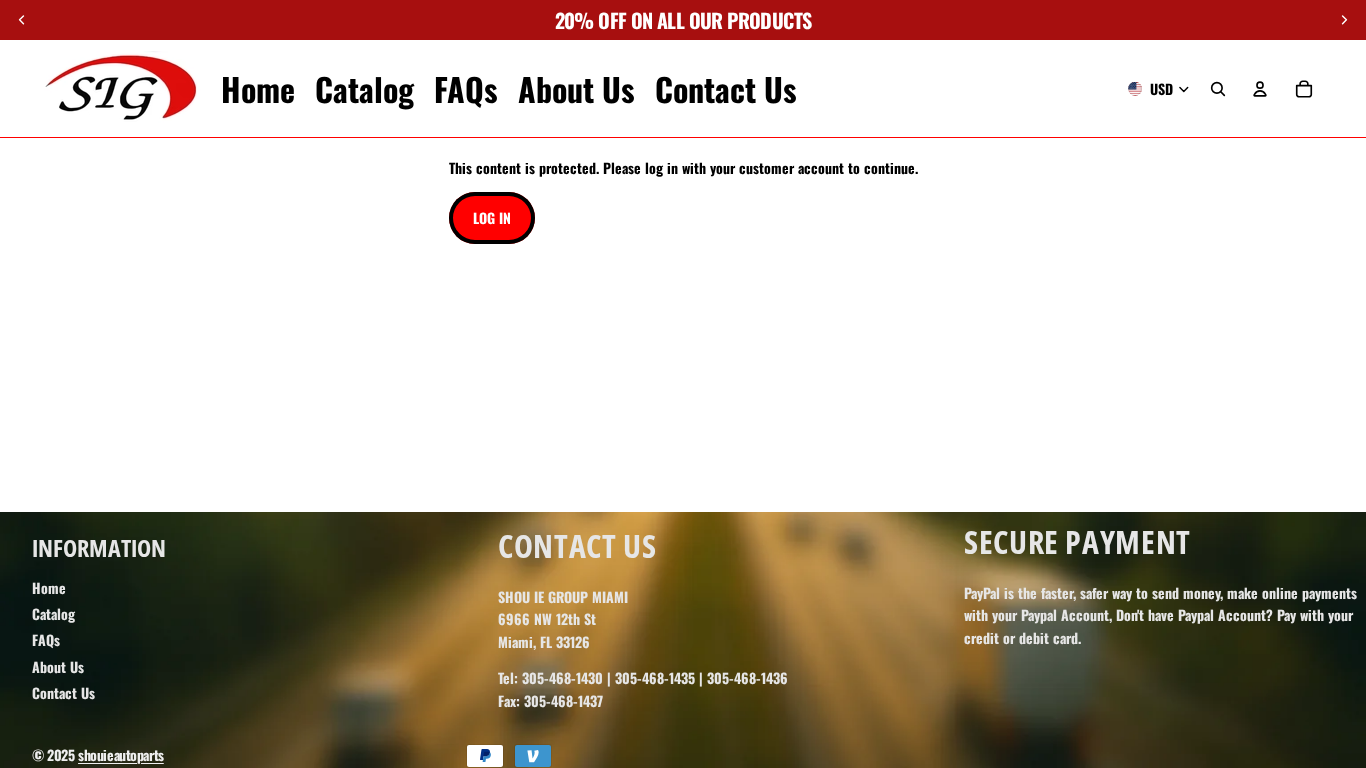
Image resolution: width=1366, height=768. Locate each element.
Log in (492, 217)
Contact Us (63, 692)
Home (49, 587)
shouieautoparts (121, 754)
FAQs (46, 639)
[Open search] (1218, 89)
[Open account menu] (1260, 89)
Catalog (53, 613)
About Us (58, 666)
